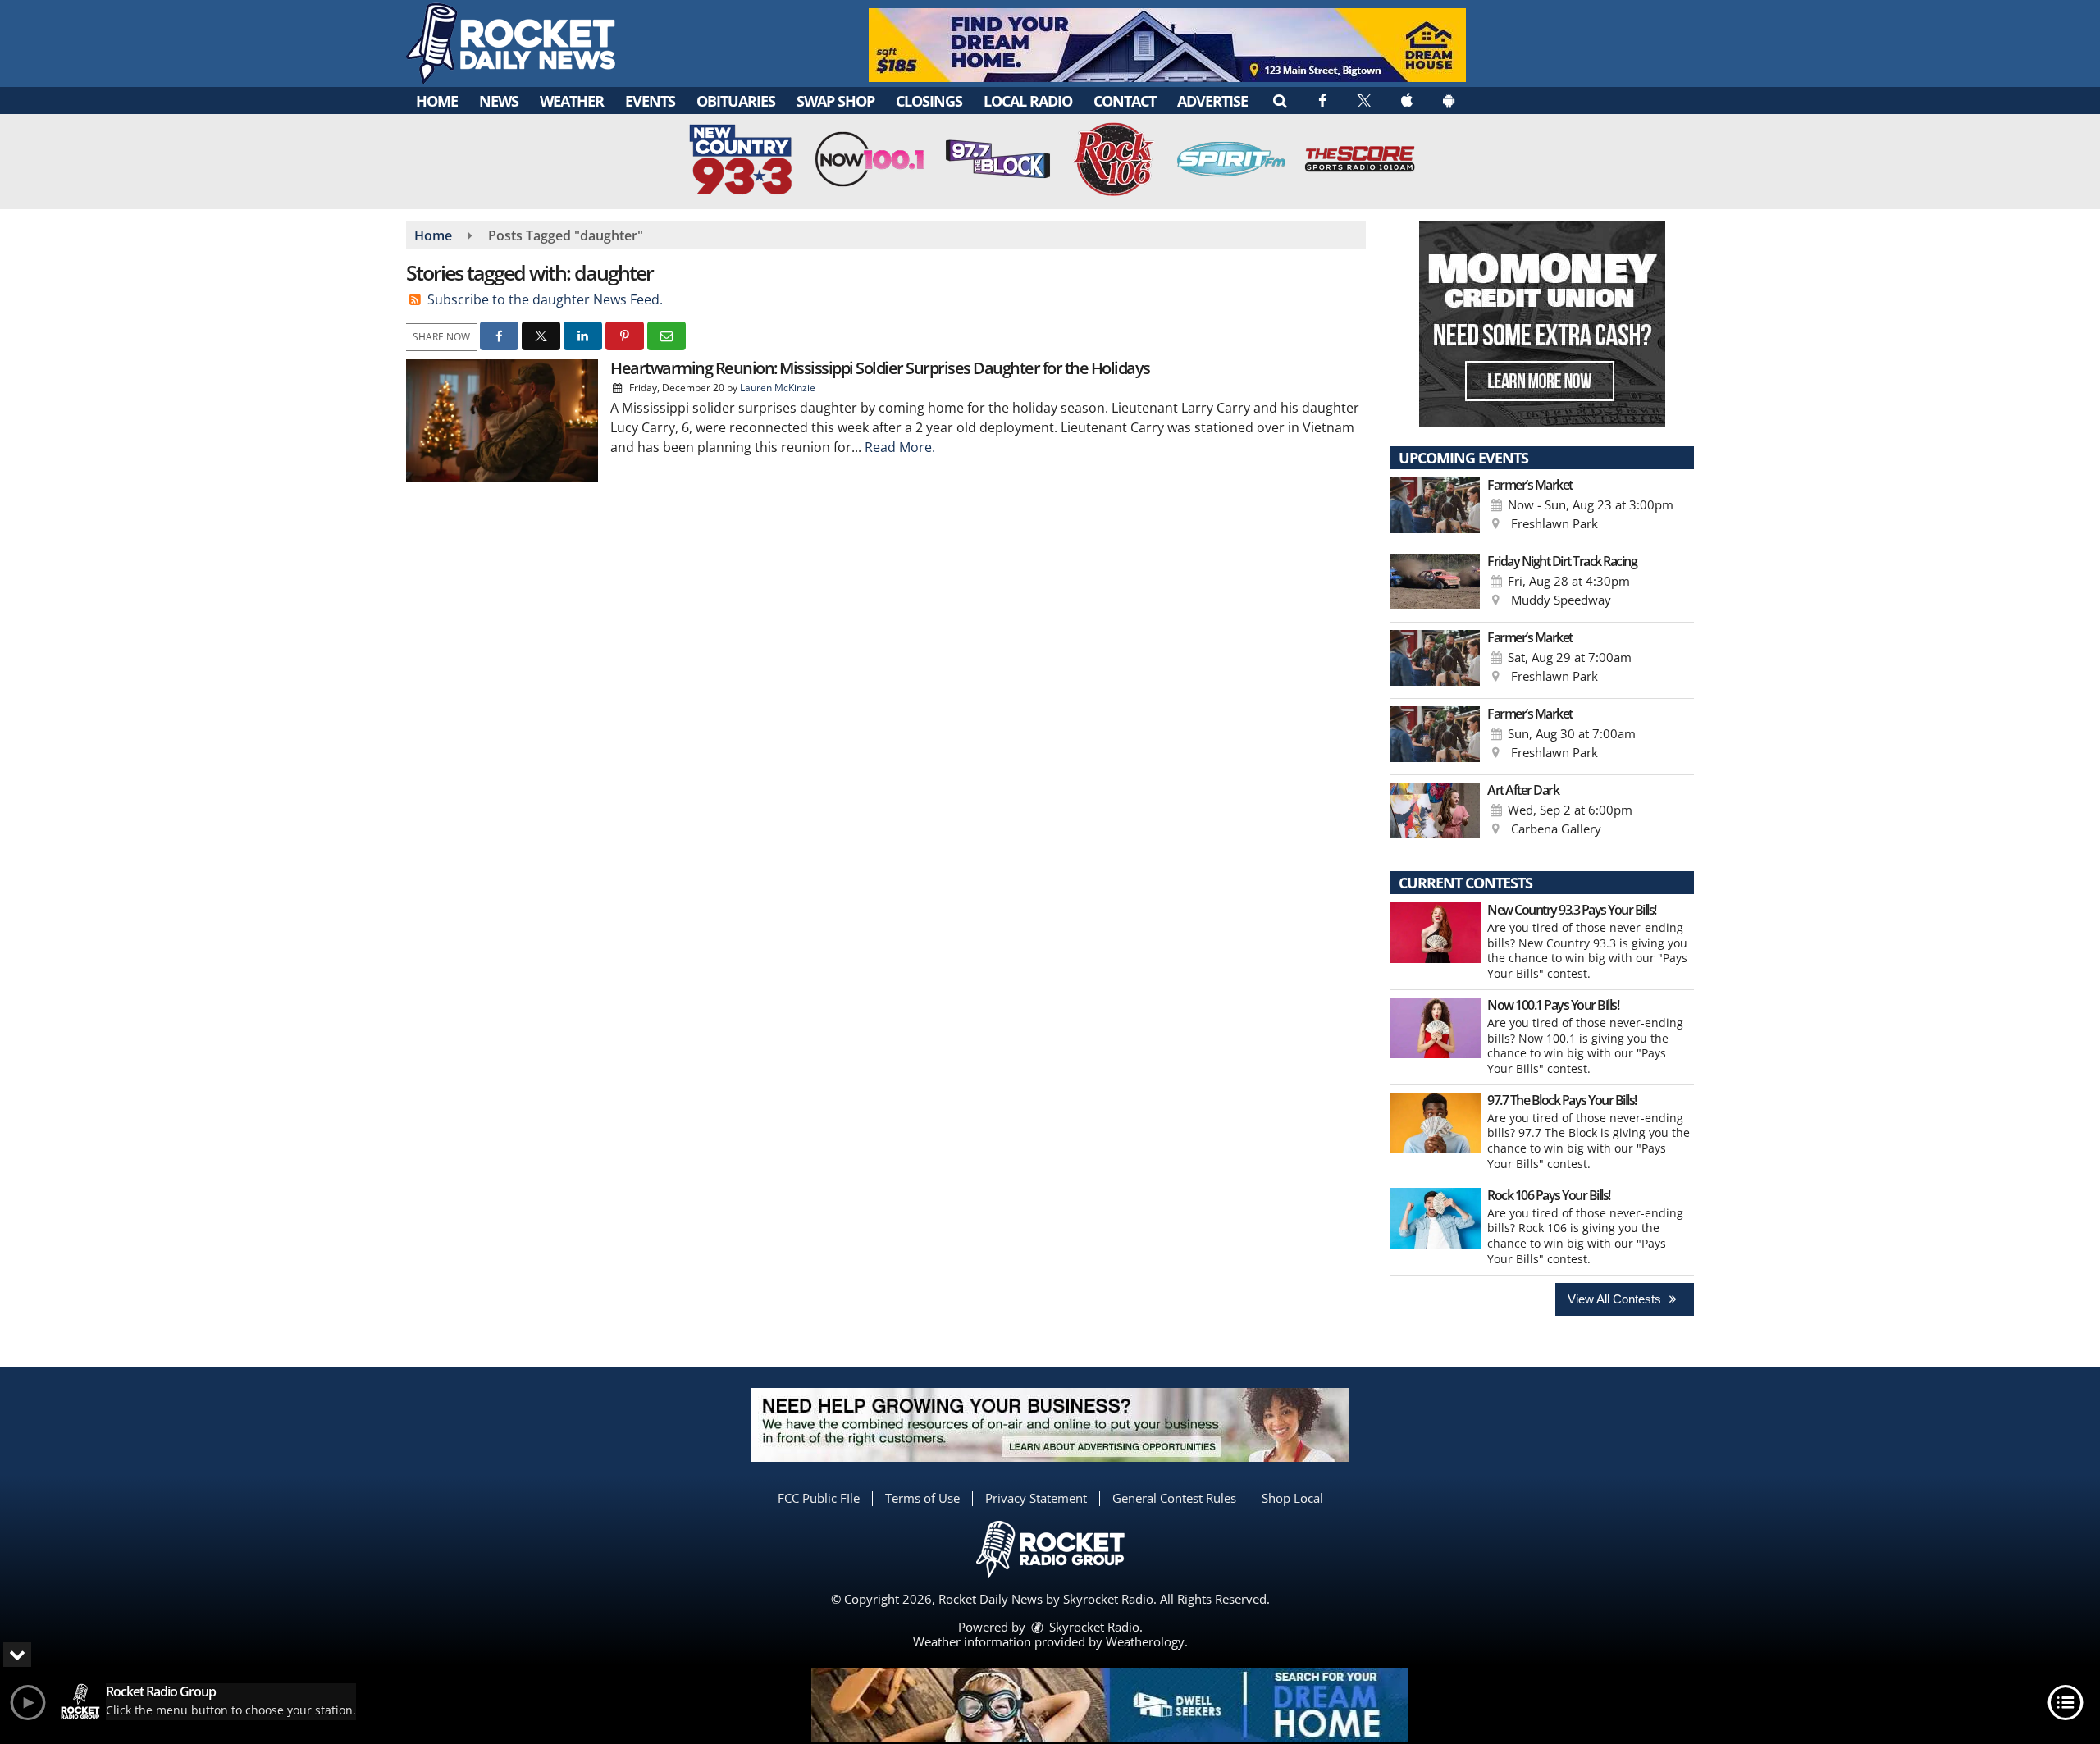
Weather (572, 101)
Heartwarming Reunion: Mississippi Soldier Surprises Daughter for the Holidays (880, 368)
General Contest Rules (1174, 1498)
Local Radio (1028, 101)
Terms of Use (922, 1498)
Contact (1125, 101)
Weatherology (1145, 1641)
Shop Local (1292, 1498)
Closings (929, 101)
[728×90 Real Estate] (1110, 1705)
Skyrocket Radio (1093, 1627)
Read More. (900, 447)
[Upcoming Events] (1435, 508)
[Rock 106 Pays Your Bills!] (1436, 1218)
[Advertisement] (1167, 45)
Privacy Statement (1036, 1498)
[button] (1279, 100)
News (499, 101)
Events (650, 101)
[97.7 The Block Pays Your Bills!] (1436, 1123)
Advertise (1212, 101)
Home (437, 101)
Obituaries (736, 101)
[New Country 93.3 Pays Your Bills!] (1436, 933)
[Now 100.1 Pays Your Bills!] (1436, 1028)
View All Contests (1616, 1299)
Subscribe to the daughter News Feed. (545, 299)
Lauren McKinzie (778, 388)
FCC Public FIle (819, 1498)
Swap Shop (835, 101)
